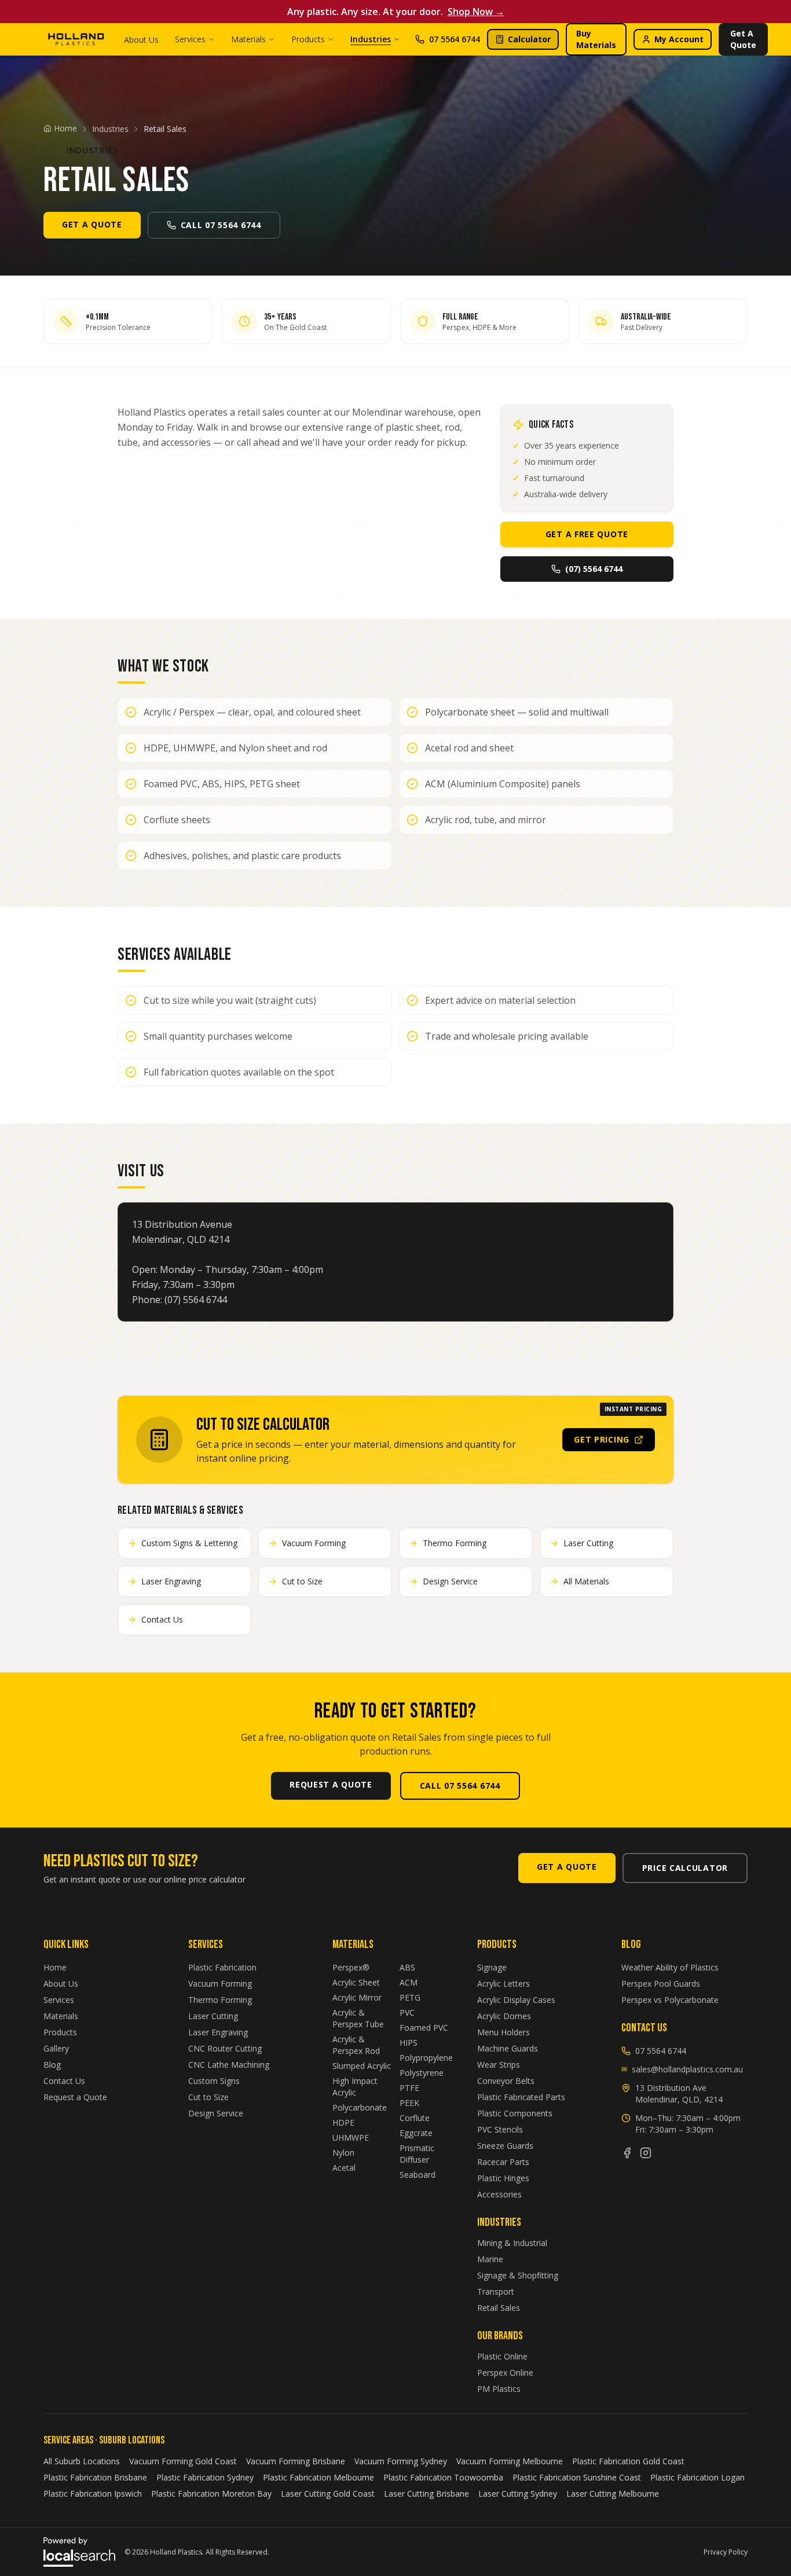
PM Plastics (499, 2389)
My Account (679, 39)
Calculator (529, 39)
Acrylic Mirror (357, 1997)
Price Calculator (685, 1868)
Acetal (344, 2168)
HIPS (409, 2043)
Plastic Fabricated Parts (521, 2097)
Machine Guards (508, 2048)
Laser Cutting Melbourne (613, 2494)
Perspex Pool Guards (661, 1984)
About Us (141, 40)
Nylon (343, 2153)
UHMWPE (351, 2138)
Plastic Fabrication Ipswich (93, 2494)
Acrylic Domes (504, 2016)
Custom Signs (214, 2081)
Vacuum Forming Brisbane (296, 2461)
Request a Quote (75, 2097)
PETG (410, 1997)
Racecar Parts (503, 2162)
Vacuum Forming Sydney (401, 2461)
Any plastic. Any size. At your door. (396, 12)
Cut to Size (208, 2097)
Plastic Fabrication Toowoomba (443, 2477)
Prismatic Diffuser (417, 2154)
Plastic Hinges (503, 2178)
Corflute (415, 2118)
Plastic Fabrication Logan (697, 2477)
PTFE (409, 2088)
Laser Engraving (218, 2032)
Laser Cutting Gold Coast (328, 2494)
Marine (490, 2259)
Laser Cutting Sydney (518, 2494)
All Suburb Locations (82, 2461)
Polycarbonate (360, 2107)
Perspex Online (505, 2373)
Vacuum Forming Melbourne (510, 2461)
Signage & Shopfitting (518, 2275)
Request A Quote (331, 1784)
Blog (52, 2065)
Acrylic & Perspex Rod (356, 2045)
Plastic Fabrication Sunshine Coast (577, 2477)
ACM (409, 1982)
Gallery (56, 2048)
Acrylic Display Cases (516, 2000)
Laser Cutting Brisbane (426, 2494)
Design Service (216, 2113)
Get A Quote (743, 39)
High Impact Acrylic (355, 2087)
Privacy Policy (726, 2552)
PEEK (409, 2103)
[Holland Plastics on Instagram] (646, 2153)
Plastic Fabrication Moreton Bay (211, 2494)
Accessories (499, 2194)
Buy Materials (596, 39)
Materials (248, 39)
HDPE (343, 2122)
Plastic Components (515, 2113)
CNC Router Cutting (225, 2048)
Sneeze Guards (505, 2146)
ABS (407, 1967)
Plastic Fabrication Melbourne (318, 2477)
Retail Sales (499, 2308)
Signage (492, 1967)
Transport (496, 2291)
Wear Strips (499, 2065)
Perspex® (351, 1967)
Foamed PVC (424, 2028)
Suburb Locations (132, 2440)
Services (190, 39)
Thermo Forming (220, 2000)
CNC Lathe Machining (229, 2065)
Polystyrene (422, 2073)
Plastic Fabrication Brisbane (95, 2477)
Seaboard (418, 2175)
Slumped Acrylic (362, 2066)
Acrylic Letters (503, 1984)
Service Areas (68, 2440)
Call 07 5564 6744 (221, 225)
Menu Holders (503, 2032)
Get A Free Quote (587, 534)
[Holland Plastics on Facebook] (627, 2153)
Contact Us (64, 2081)
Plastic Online (502, 2356)
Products (308, 39)
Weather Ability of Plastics (670, 1967)
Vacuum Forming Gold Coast (183, 2461)
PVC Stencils (500, 2129)
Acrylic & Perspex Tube (358, 2018)
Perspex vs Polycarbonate (670, 2000)
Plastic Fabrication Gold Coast (628, 2461)
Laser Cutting (213, 2016)
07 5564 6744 (455, 39)
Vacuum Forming (220, 1984)
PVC (407, 2012)
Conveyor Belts (506, 2081)
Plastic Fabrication (222, 1967)
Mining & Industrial (512, 2243)
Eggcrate (416, 2133)
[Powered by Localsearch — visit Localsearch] (79, 2552)
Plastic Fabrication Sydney (205, 2477)
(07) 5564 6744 (594, 569)
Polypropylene (426, 2058)
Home (55, 1967)
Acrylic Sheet (356, 1982)
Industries (371, 39)
